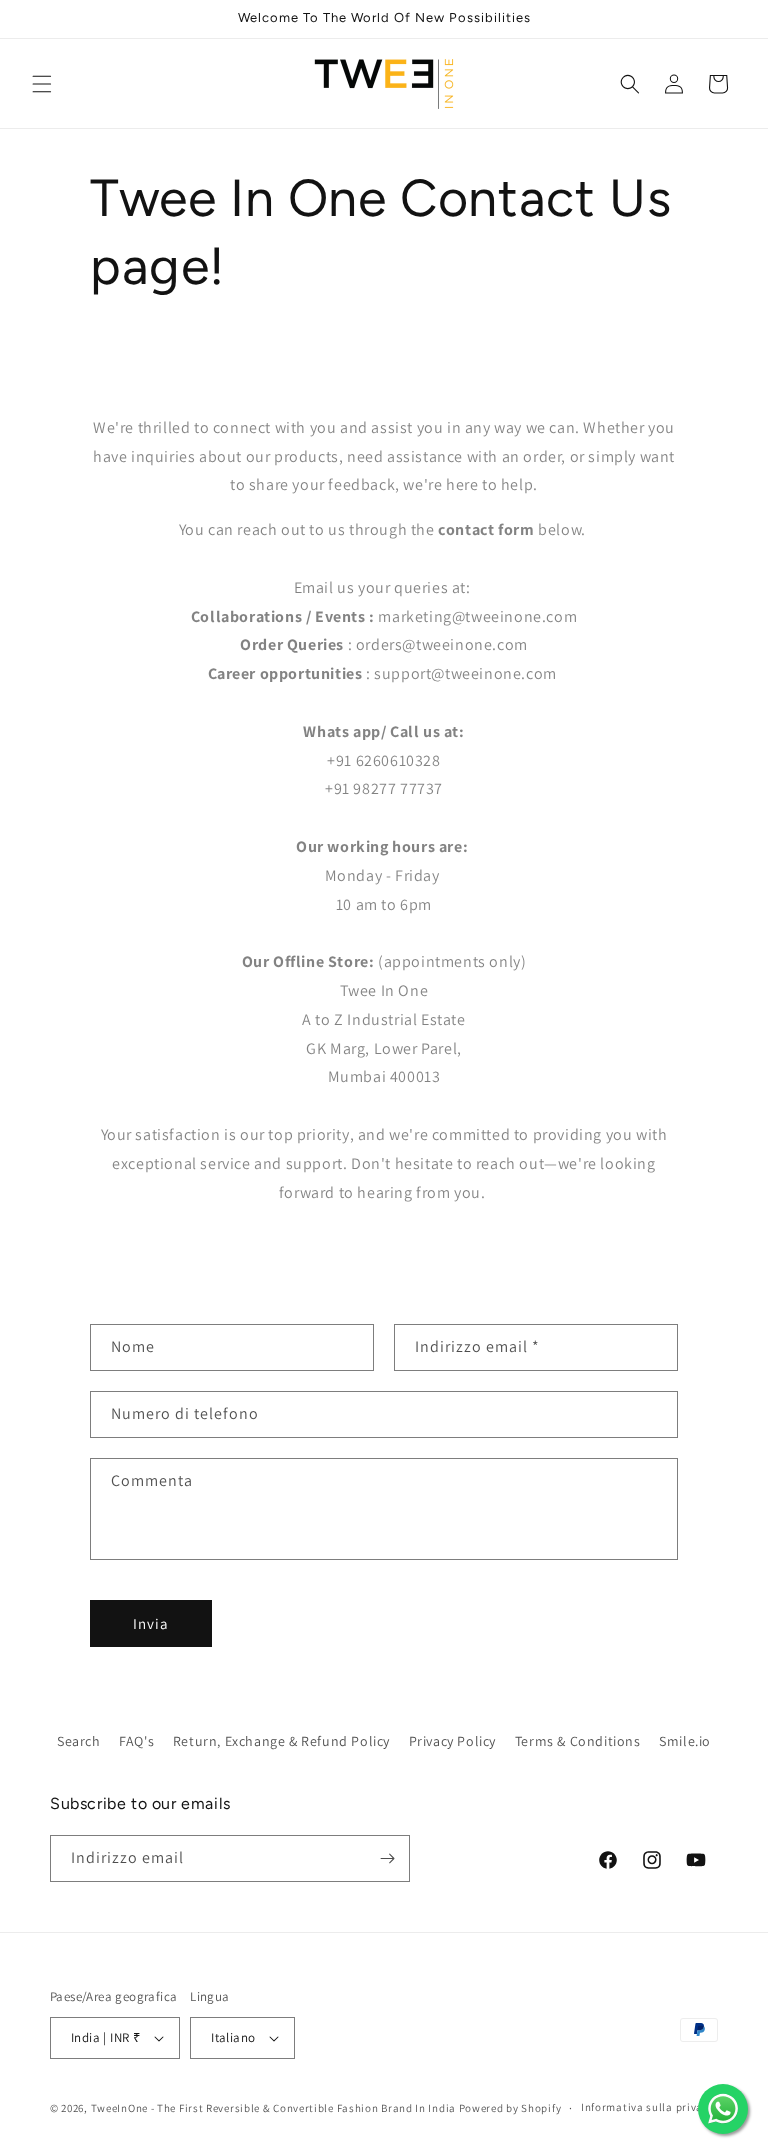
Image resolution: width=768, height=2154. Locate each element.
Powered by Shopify (510, 2108)
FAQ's (136, 1741)
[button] (42, 84)
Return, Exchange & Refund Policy (281, 1741)
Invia (151, 1623)
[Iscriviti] (387, 1858)
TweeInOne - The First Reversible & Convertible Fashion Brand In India (273, 2108)
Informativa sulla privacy (648, 2107)
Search (79, 1741)
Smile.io (685, 1741)
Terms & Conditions (578, 1741)
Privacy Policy (452, 1741)
